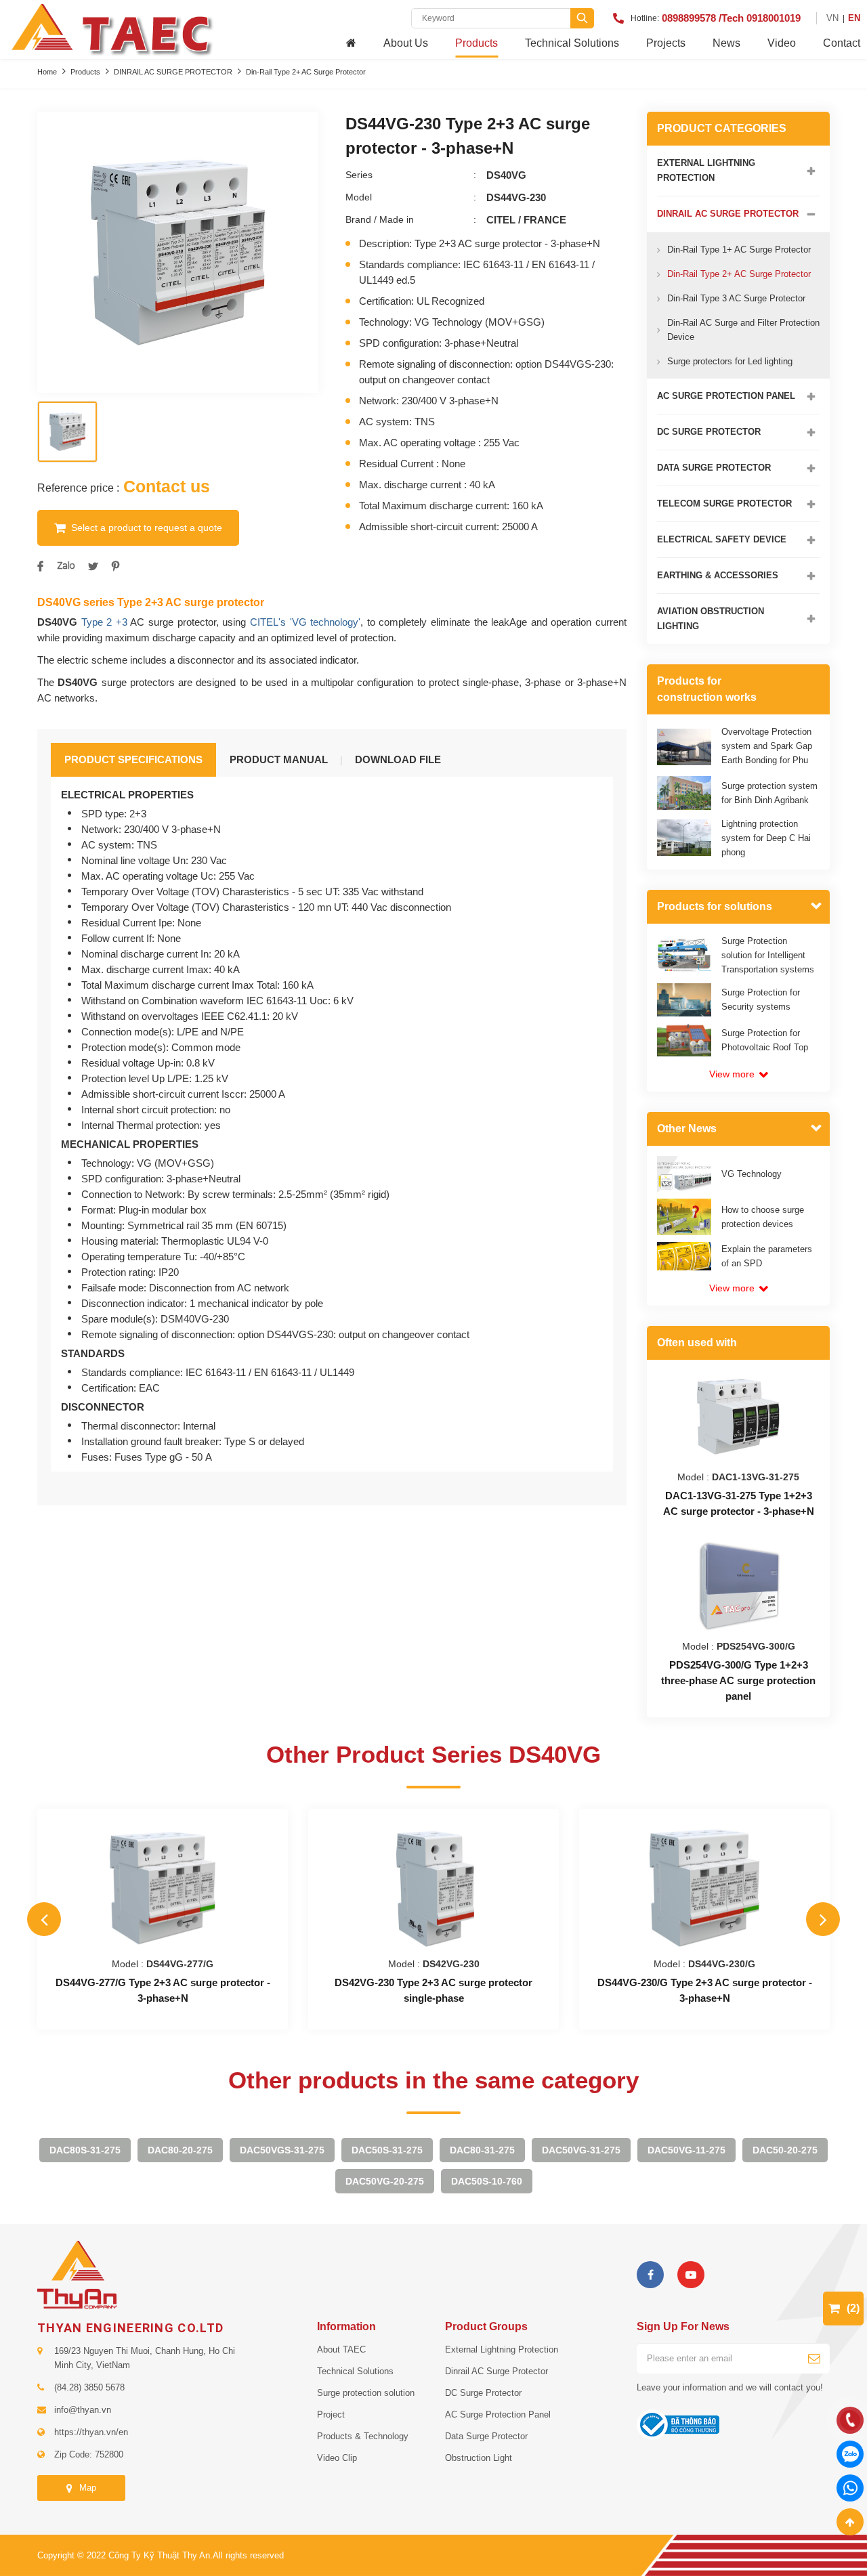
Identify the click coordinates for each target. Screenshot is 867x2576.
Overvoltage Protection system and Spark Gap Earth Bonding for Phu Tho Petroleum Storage (767, 753)
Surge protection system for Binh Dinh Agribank (769, 793)
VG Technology (752, 1174)
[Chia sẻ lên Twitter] (93, 566)
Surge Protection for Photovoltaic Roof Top (765, 1040)
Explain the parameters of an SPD (767, 1256)
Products (477, 43)
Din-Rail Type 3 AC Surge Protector (736, 298)
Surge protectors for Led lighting (730, 361)
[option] (178, 252)
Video (782, 43)
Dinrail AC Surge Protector (496, 2371)
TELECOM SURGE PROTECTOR (724, 503)
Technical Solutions (572, 43)
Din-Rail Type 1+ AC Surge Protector (739, 250)
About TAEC (341, 2349)
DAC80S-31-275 (85, 2150)
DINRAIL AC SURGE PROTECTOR (173, 72)
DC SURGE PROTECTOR (709, 432)
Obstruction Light (479, 2458)
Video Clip (337, 2458)
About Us (406, 43)
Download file (398, 759)
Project (331, 2414)
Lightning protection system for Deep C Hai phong (766, 838)
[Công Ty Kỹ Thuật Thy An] (111, 28)
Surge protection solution (366, 2393)
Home (47, 72)
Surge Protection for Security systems (761, 1000)
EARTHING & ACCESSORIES (718, 575)
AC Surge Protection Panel (498, 2414)
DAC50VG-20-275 (385, 2181)
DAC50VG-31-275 (581, 2150)
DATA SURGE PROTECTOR (714, 468)
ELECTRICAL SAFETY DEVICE (722, 539)
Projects (666, 43)
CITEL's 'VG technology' (305, 622)
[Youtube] (691, 2275)
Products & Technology (363, 2436)
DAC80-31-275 (482, 2150)
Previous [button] (44, 1919)
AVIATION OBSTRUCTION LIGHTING (711, 619)
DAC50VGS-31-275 (282, 2150)
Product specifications (133, 759)
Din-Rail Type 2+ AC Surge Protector (306, 72)
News (726, 43)
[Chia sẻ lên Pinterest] (115, 566)
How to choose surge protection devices (763, 1217)
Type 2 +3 (104, 622)
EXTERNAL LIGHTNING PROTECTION (706, 170)
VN (832, 18)
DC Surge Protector (483, 2393)
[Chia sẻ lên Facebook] (40, 566)
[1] (815, 2358)
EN (854, 18)
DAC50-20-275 (785, 2150)
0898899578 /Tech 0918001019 (731, 18)
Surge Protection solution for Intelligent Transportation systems (768, 955)
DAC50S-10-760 (487, 2181)
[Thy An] (77, 2274)
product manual (279, 759)
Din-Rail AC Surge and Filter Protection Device (743, 330)
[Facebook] (650, 2275)
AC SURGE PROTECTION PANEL (726, 396)
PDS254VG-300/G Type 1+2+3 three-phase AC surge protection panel (738, 1680)
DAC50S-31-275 (387, 2150)
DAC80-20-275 (180, 2150)
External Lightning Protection (502, 2349)
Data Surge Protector (486, 2436)
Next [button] (823, 1919)
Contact (842, 43)
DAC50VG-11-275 (686, 2150)
